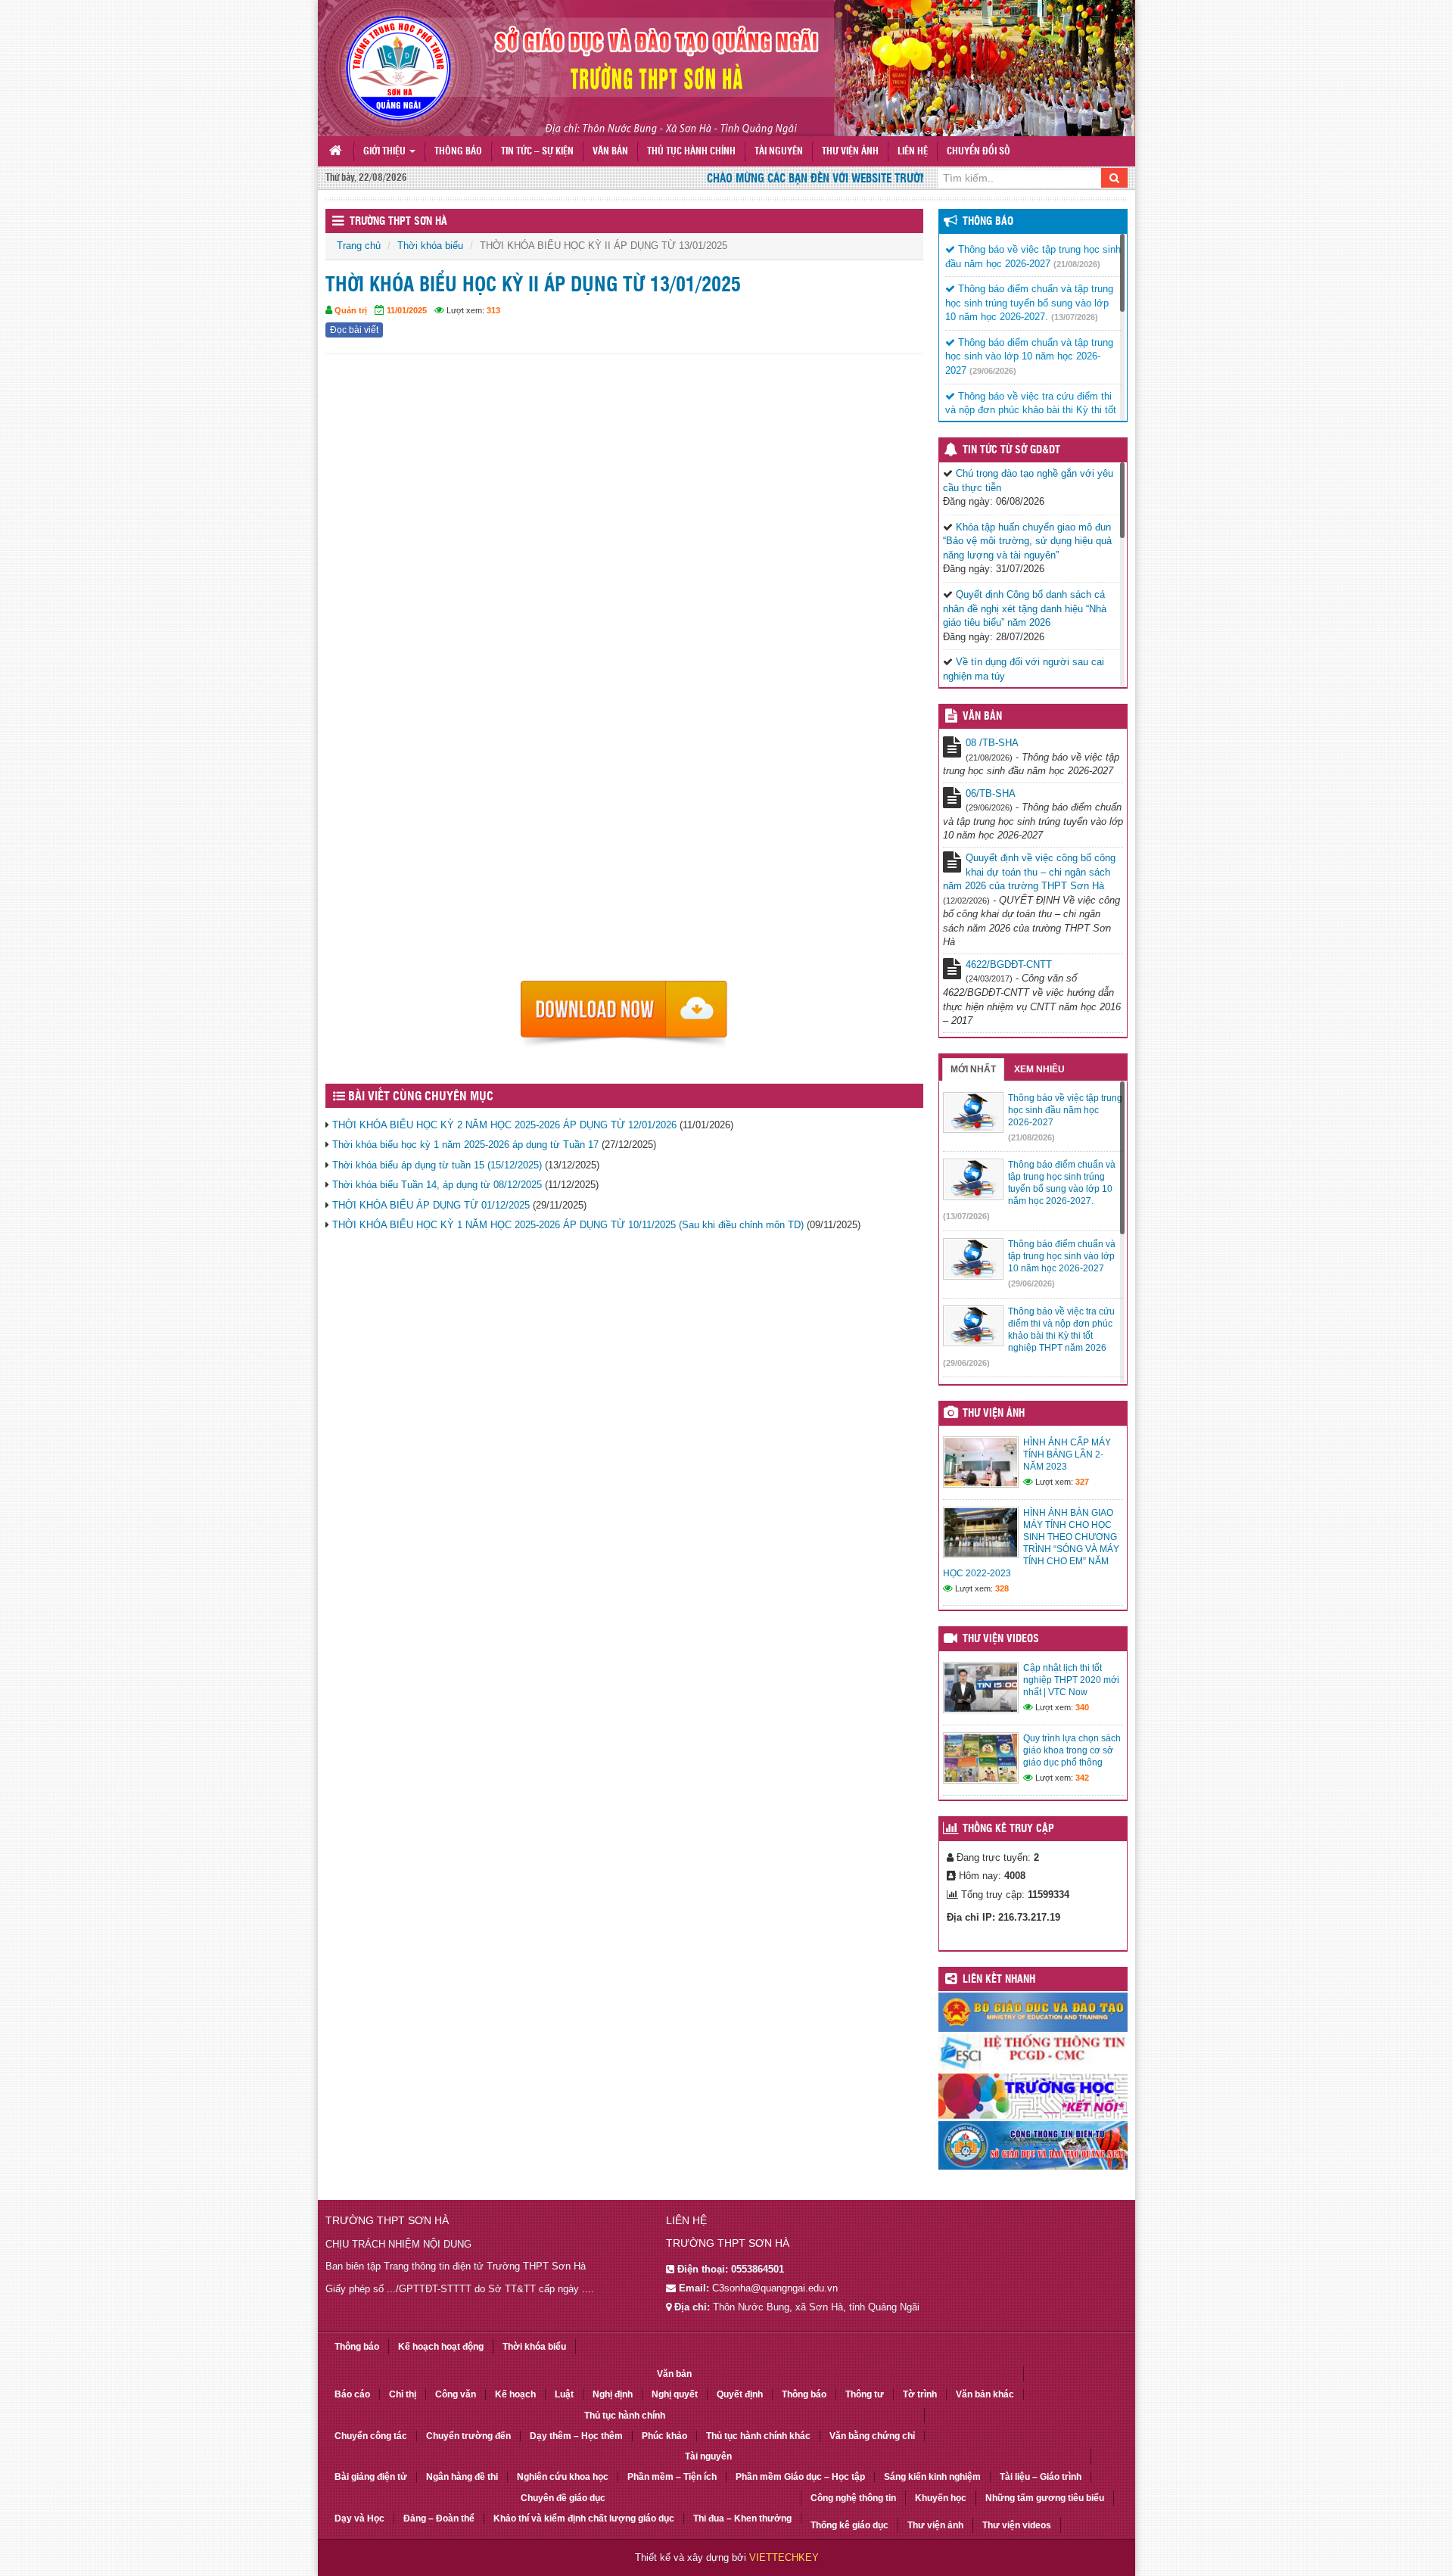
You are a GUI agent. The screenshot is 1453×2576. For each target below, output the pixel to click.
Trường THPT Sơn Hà (398, 222)
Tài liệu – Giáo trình (1041, 2477)
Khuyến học (941, 2498)
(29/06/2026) (993, 371)
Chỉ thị (403, 2394)
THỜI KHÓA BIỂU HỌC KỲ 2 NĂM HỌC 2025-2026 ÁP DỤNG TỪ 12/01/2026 (504, 1125)
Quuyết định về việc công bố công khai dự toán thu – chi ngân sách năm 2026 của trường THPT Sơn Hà (1029, 872)
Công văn (456, 2394)
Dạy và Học (359, 2518)
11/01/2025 (407, 310)
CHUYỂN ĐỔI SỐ (979, 152)
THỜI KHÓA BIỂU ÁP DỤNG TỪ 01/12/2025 (431, 1205)
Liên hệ (913, 152)
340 (1082, 1707)
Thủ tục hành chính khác (758, 2436)
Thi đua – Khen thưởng (742, 2518)
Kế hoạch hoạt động (441, 2347)
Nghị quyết (675, 2394)
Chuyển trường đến (468, 2436)
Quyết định (740, 2394)
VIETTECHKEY (784, 2557)
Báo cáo (352, 2394)
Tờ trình (920, 2394)
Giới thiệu (386, 152)
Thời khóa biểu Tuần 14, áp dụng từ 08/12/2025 (437, 1185)
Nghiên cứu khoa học (563, 2477)
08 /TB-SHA (992, 743)
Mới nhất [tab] (973, 1069)
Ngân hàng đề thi (462, 2477)
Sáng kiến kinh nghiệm (932, 2477)
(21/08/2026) (1077, 264)
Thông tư (865, 2394)
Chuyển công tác (371, 2436)
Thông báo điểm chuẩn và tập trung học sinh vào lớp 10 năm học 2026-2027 (1029, 356)
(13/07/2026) (1075, 317)
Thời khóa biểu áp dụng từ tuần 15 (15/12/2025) (437, 1165)
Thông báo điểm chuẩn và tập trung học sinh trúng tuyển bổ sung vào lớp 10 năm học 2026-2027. (1029, 303)
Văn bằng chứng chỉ (872, 2436)
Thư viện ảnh (850, 152)
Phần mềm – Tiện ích (672, 2477)
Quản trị (351, 310)
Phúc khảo (664, 2436)
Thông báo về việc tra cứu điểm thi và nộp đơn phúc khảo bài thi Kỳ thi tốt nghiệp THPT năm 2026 (1031, 410)
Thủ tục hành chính (691, 152)
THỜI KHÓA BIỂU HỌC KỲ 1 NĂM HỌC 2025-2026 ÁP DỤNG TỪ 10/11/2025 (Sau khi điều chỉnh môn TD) (568, 1225)
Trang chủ (359, 246)
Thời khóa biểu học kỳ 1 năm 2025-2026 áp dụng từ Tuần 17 (465, 1145)
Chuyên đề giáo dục (563, 2498)
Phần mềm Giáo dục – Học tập (800, 2477)
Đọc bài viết (354, 330)
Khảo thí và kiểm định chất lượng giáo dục (584, 2518)
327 (1082, 1482)
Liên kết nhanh (999, 1980)
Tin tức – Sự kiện (537, 152)
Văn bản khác (985, 2394)
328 (1002, 1588)
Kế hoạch (515, 2394)
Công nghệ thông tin (853, 2498)
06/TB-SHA (991, 793)
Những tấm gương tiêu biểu (1045, 2498)
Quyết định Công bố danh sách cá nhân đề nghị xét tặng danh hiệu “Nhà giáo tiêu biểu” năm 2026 (1025, 608)
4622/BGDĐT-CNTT (1009, 964)
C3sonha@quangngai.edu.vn (775, 2288)
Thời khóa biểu (430, 246)
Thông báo (458, 152)
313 (493, 310)
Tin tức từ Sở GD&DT (1011, 450)
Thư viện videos (1001, 1639)
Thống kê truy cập (1008, 1829)
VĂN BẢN (982, 717)
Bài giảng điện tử (371, 2477)
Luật (564, 2394)
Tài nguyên (779, 152)
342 (1082, 1778)
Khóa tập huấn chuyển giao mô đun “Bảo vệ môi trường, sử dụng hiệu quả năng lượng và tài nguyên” (1027, 541)
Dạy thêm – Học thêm (576, 2436)
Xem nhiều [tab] (1039, 1069)
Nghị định (613, 2394)
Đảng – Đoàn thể (439, 2518)
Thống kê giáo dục (849, 2525)
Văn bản (610, 152)
